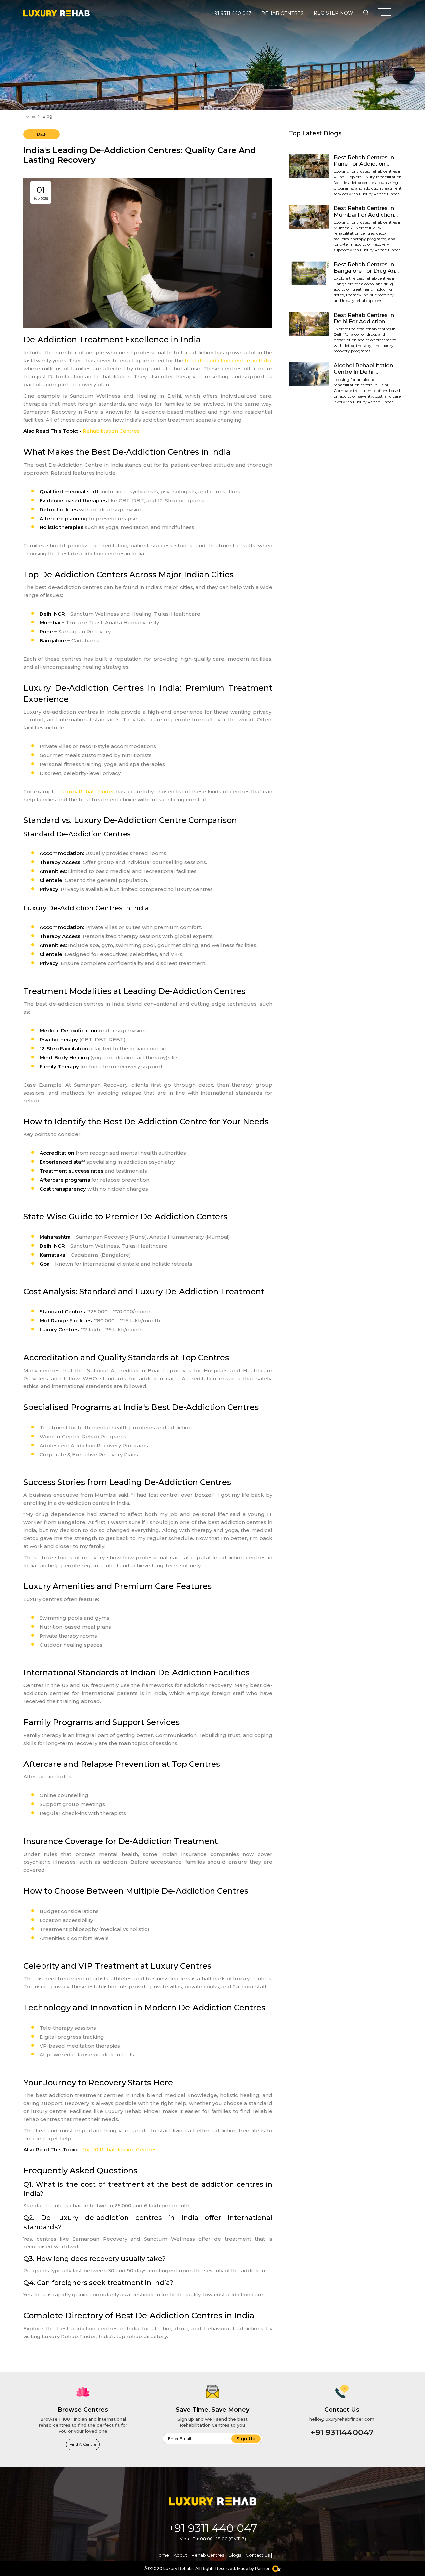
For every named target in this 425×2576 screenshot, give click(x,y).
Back (42, 134)
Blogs (235, 2555)
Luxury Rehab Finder (87, 791)
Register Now (334, 13)
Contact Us (258, 2555)
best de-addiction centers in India (228, 361)
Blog (48, 116)
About (180, 2555)
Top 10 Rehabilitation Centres (119, 2150)
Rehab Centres (283, 13)
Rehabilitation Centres (111, 431)
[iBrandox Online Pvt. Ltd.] (276, 2569)
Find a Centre (83, 2444)
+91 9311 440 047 (231, 13)
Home (29, 116)
